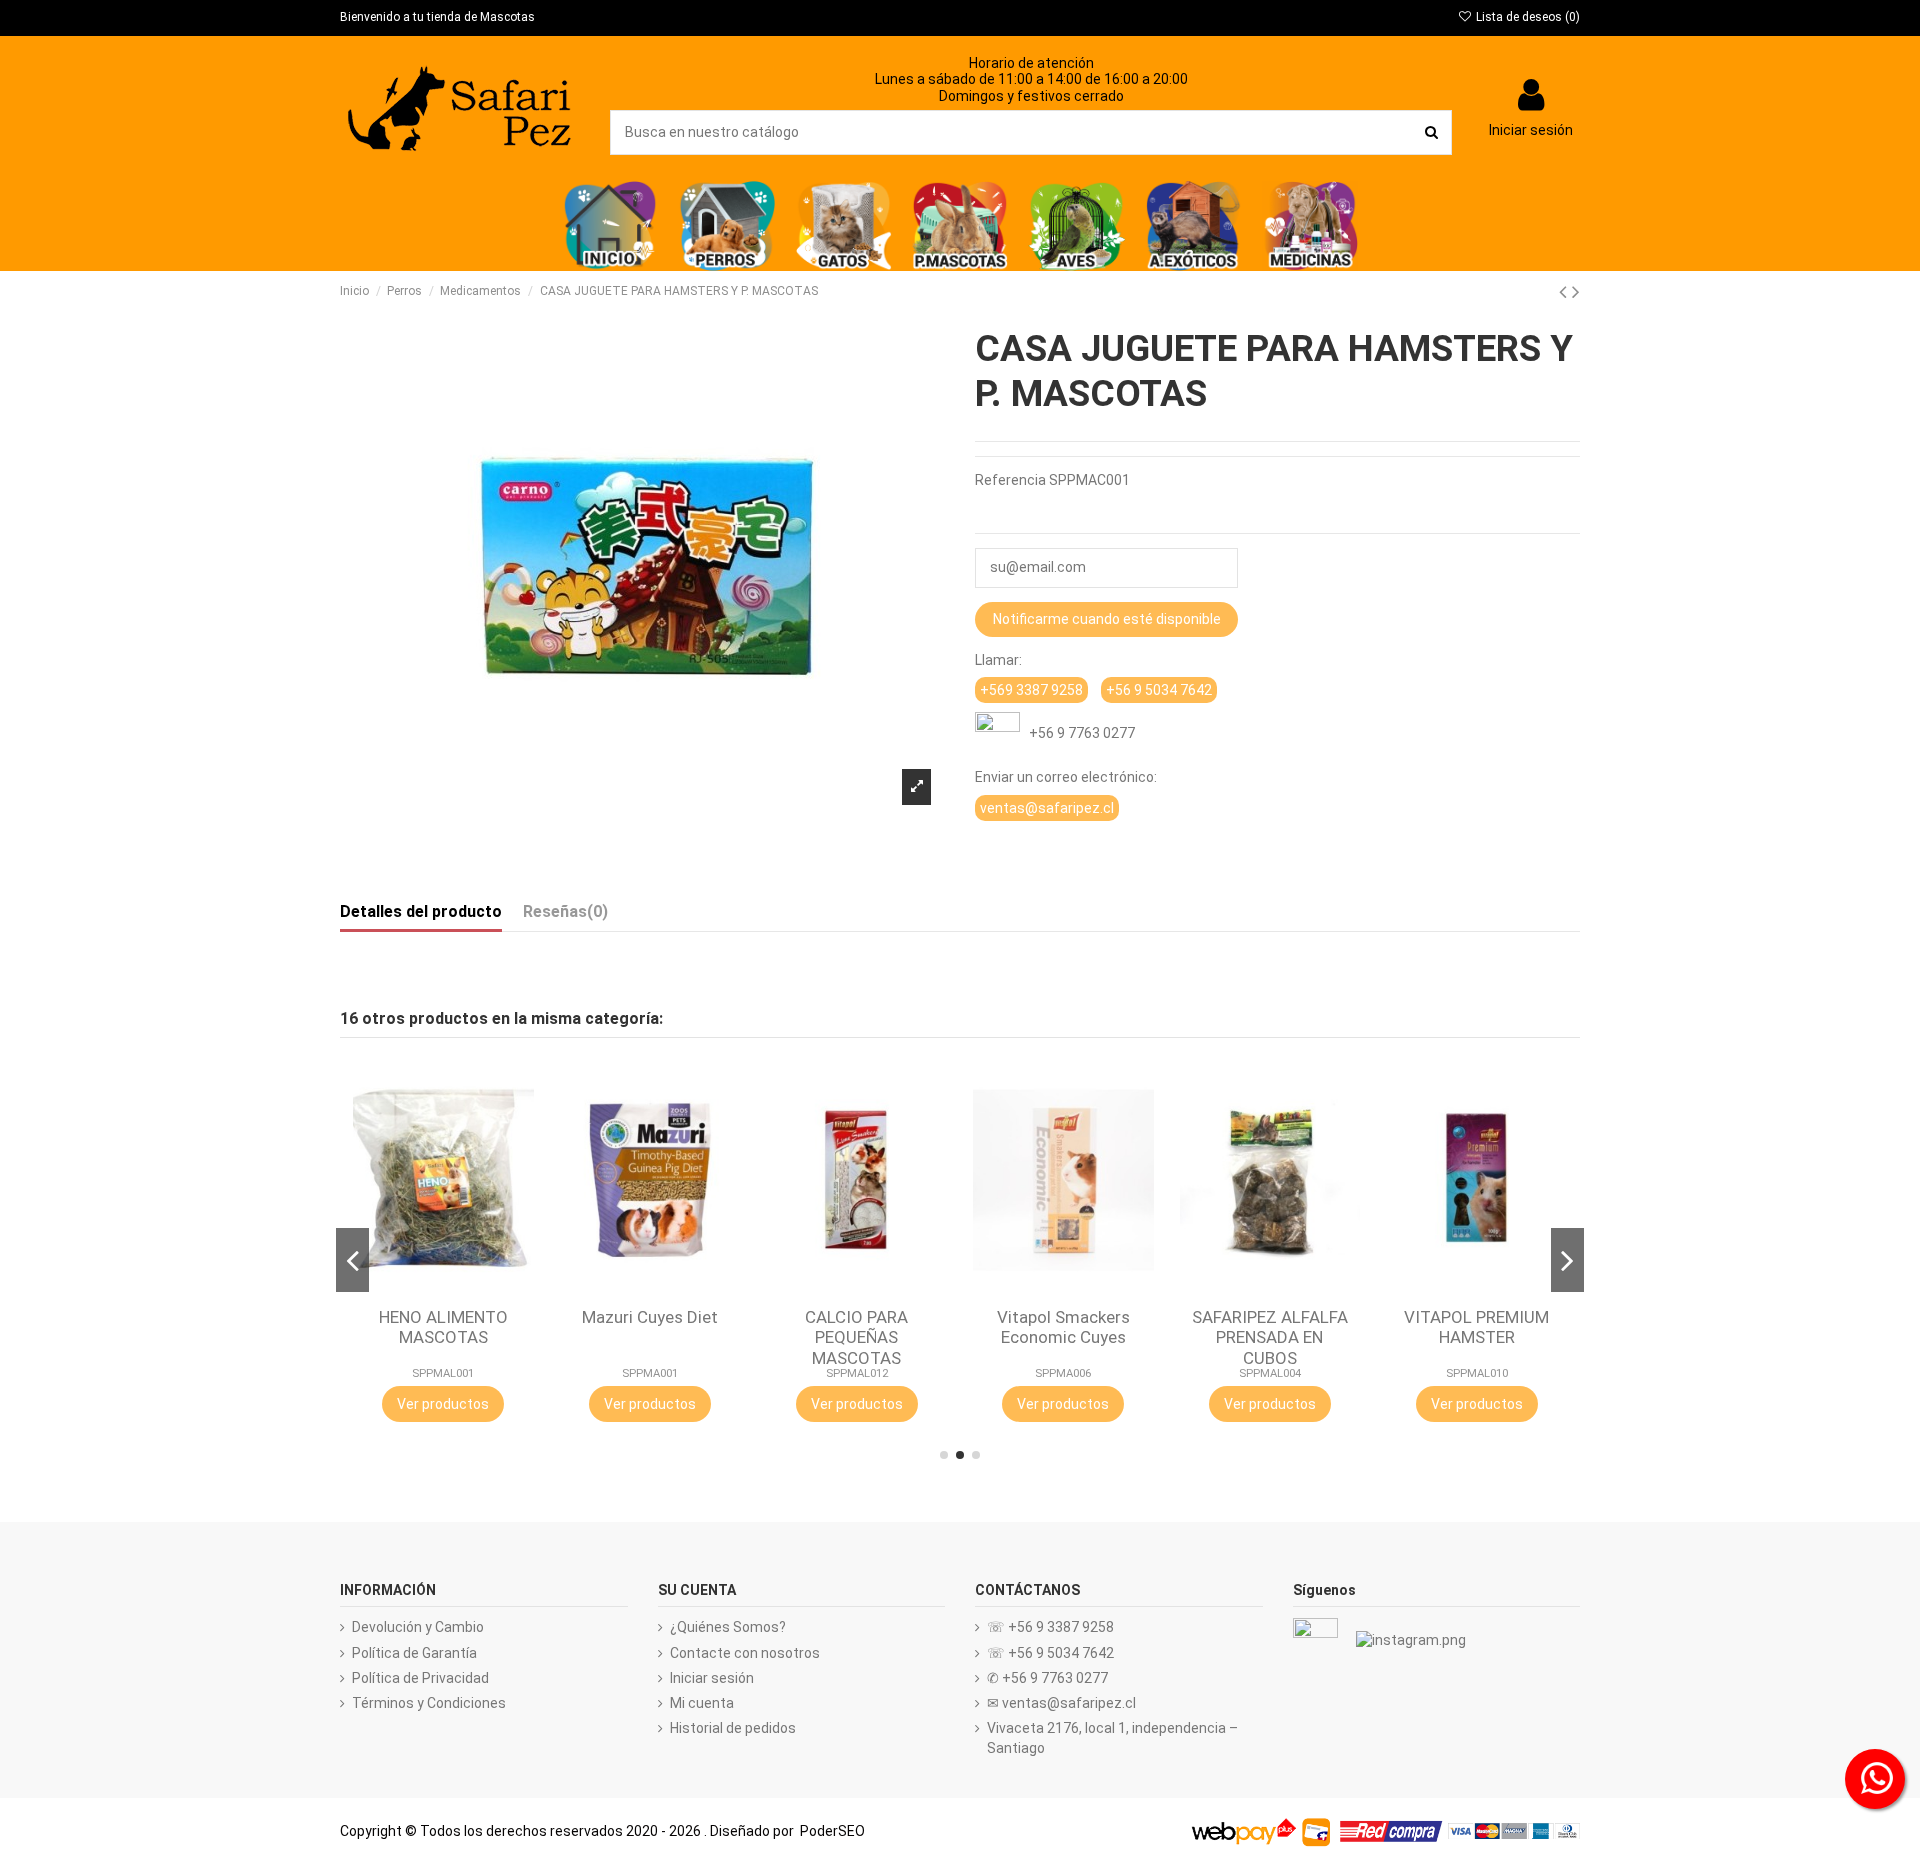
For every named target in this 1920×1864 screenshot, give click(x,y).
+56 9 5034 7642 (1159, 690)
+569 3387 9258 (1031, 690)
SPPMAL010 (1477, 1373)
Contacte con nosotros (745, 1653)
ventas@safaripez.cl (1047, 808)
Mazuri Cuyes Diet (650, 1317)
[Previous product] (1565, 292)
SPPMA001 (650, 1373)
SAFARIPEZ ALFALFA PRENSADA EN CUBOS (1270, 1337)
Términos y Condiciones (429, 1703)
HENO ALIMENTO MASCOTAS (443, 1327)
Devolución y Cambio (418, 1627)
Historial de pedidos (733, 1728)
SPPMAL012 (857, 1373)
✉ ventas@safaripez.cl (1061, 1703)
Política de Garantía (414, 1653)
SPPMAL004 (1270, 1373)
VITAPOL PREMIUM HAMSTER (1476, 1327)
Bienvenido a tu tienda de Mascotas (437, 17)
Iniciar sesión (712, 1678)
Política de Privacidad (420, 1678)
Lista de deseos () (1526, 17)
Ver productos (443, 1404)
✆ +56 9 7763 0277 (1047, 1678)
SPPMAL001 (443, 1373)
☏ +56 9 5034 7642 (1050, 1653)
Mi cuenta (702, 1703)
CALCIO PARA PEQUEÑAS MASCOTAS (856, 1337)
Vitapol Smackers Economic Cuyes (1063, 1327)
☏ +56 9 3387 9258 (1050, 1627)
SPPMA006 (1063, 1373)
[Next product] (1576, 292)
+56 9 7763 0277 (1077, 733)
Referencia (1010, 480)
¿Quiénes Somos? (728, 1627)
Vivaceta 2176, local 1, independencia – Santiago (1112, 1738)
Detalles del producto (421, 911)
